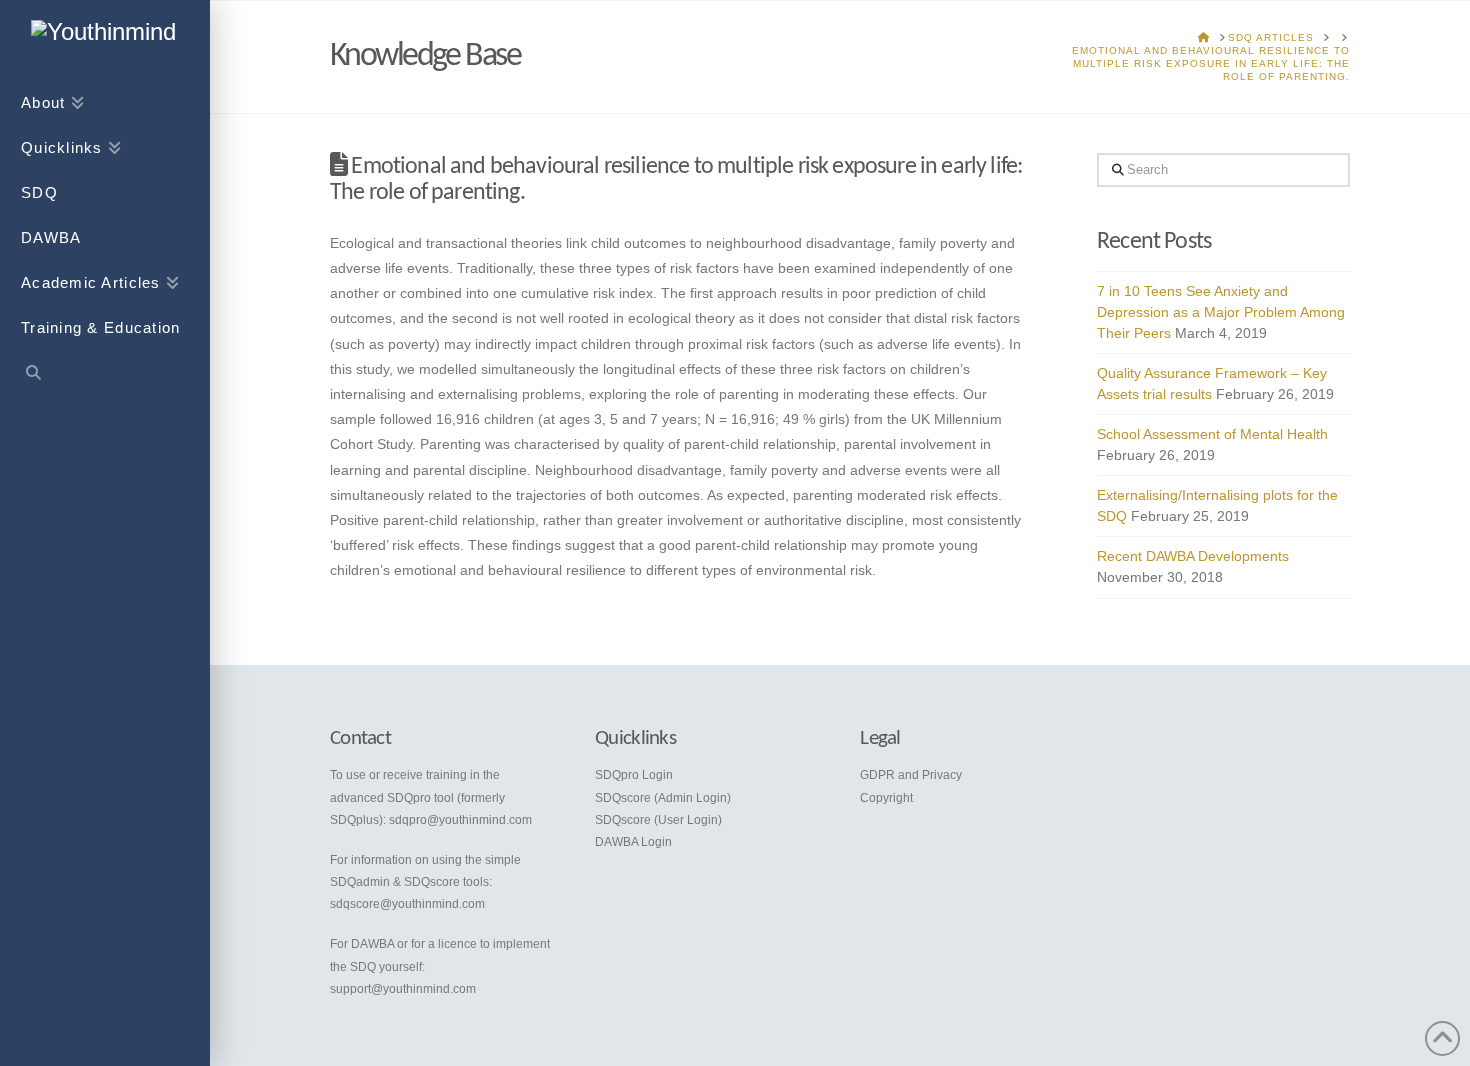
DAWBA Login (633, 842)
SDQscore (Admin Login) (663, 798)
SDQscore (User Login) (658, 820)
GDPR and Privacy (911, 775)
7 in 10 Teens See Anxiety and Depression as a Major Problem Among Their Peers (1221, 312)
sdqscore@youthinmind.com (407, 904)
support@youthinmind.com (403, 989)
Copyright (886, 798)
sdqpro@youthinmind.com (460, 820)
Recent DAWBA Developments (1193, 556)
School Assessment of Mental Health (1212, 434)
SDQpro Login (634, 775)
